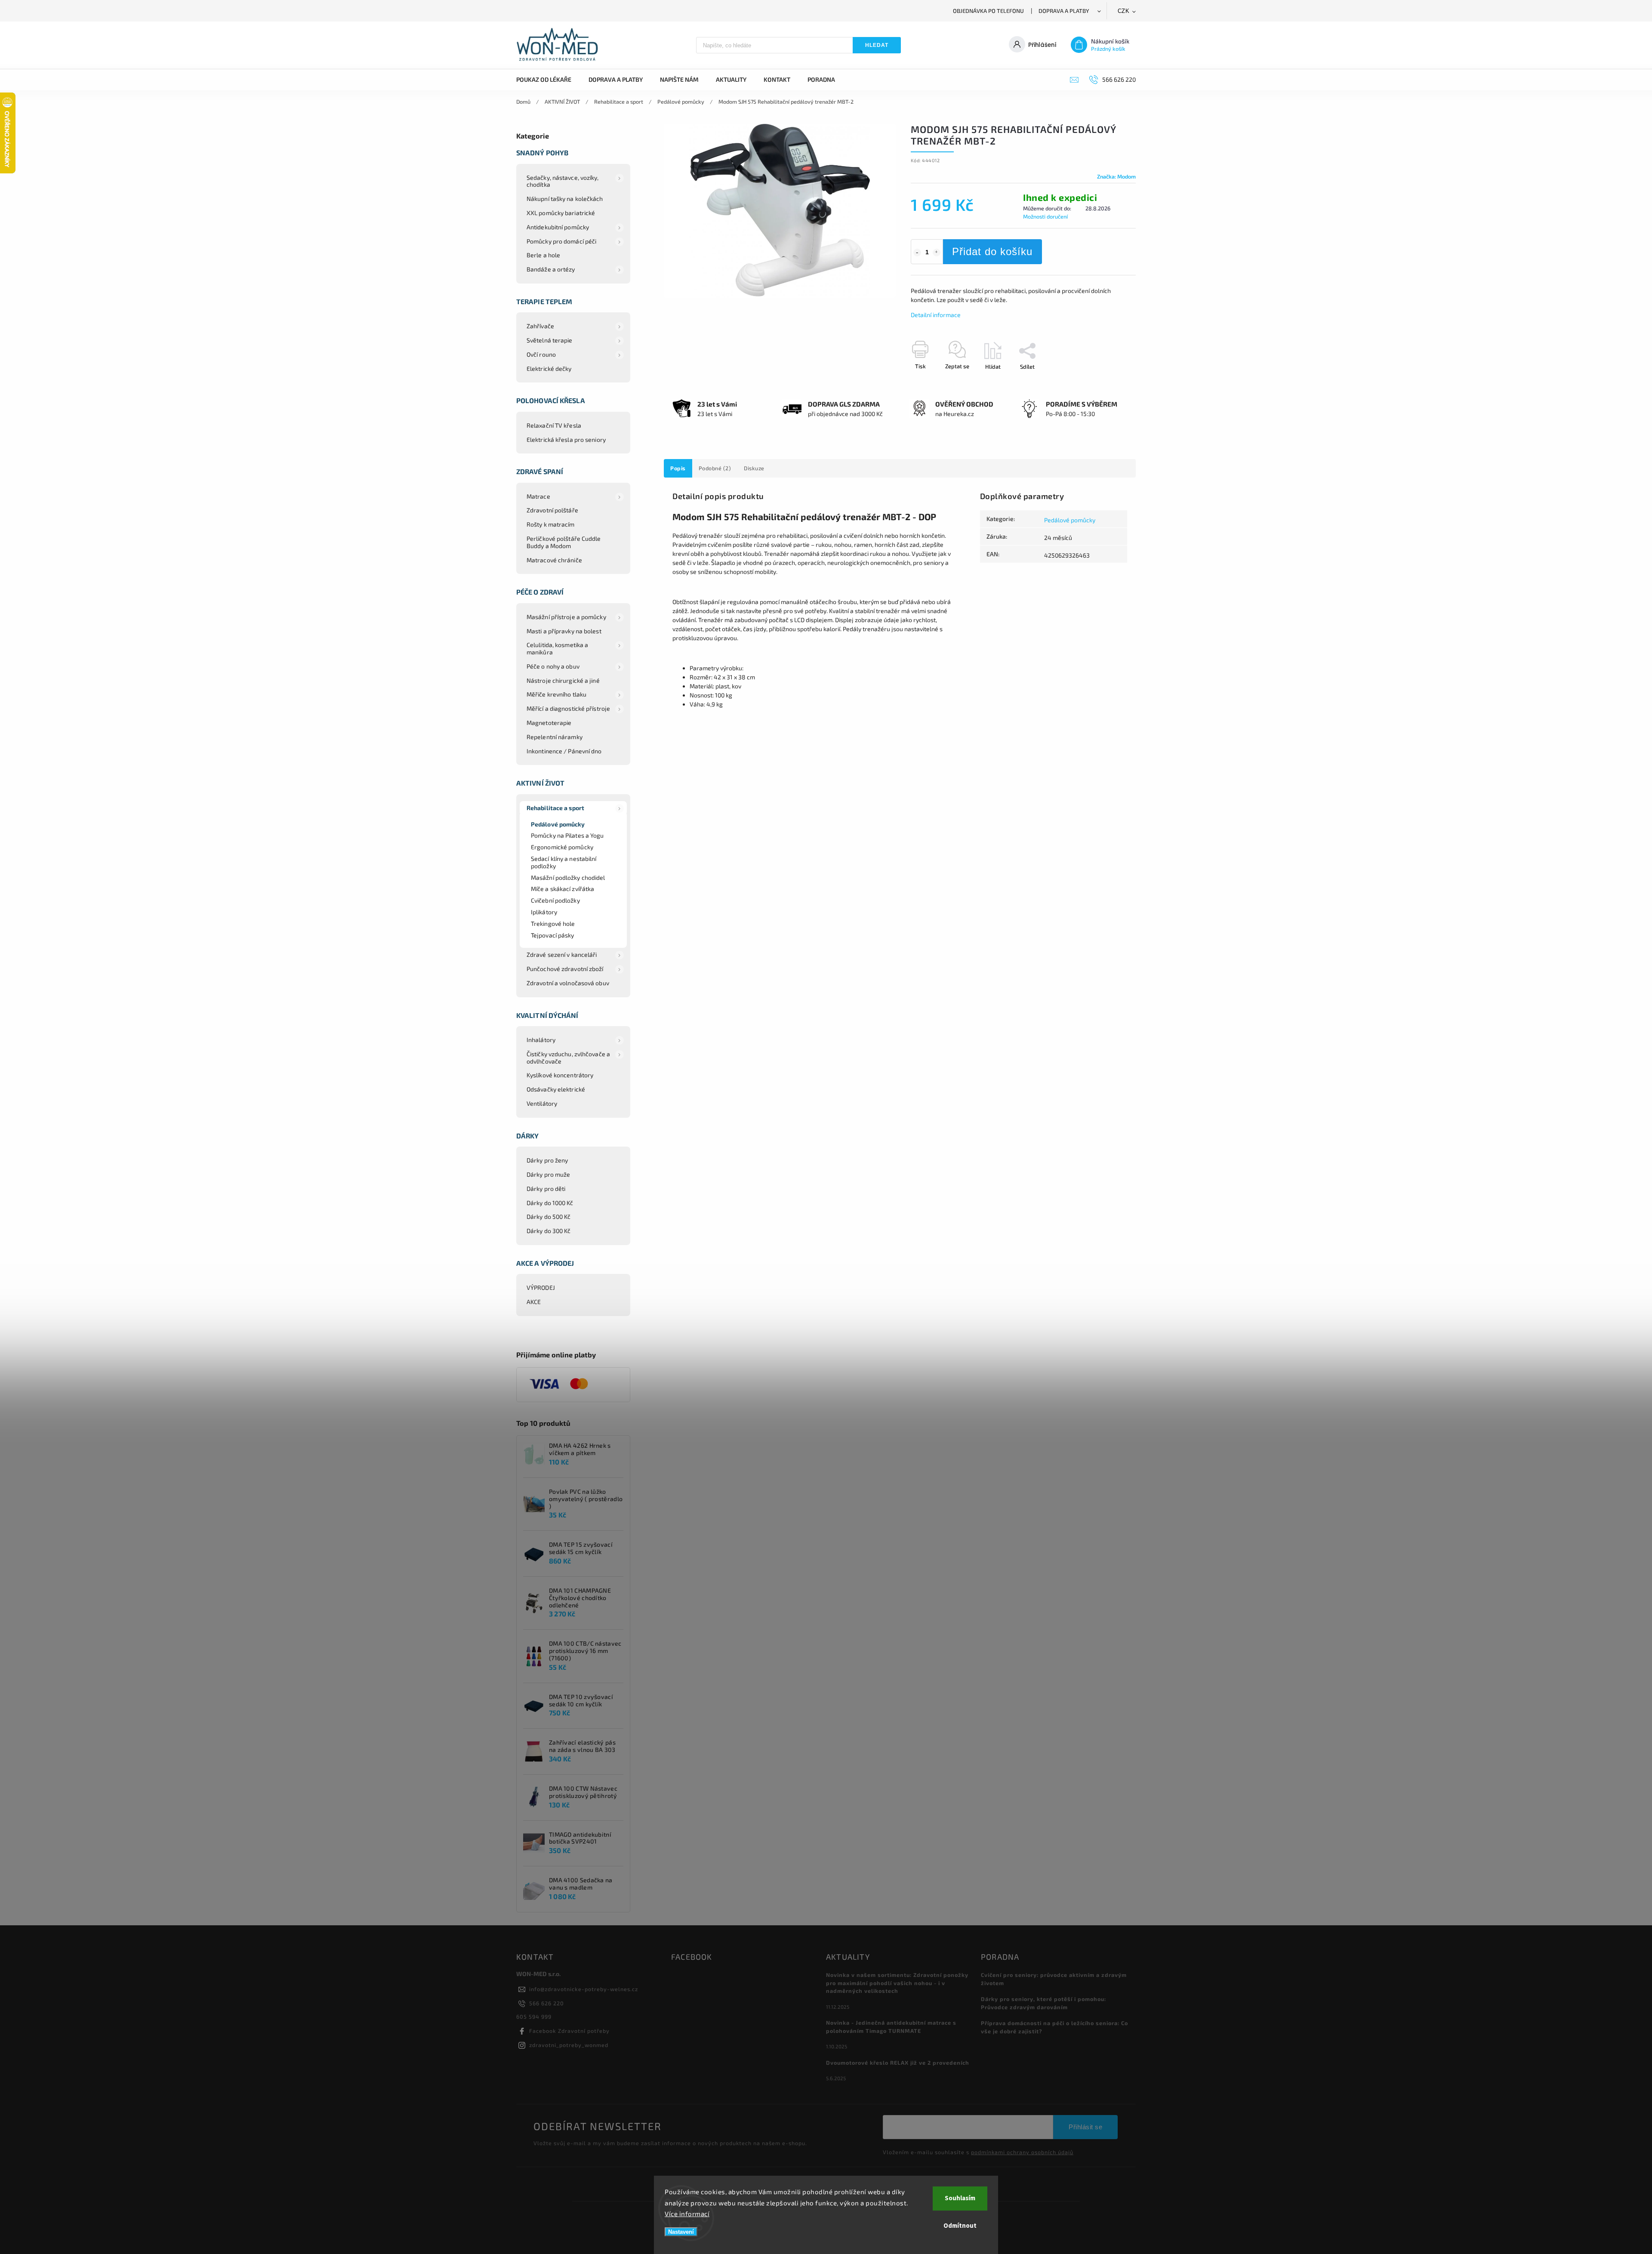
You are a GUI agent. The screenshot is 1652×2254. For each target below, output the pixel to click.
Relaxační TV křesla (554, 425)
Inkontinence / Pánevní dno (564, 751)
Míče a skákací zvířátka (562, 889)
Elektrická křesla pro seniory (566, 439)
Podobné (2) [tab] (715, 468)
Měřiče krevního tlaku (556, 694)
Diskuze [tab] (754, 468)
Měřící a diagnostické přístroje (568, 708)
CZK (1124, 11)
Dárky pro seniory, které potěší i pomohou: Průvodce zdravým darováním (1043, 2003)
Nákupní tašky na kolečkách (565, 199)
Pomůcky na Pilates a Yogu (567, 835)
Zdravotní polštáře (552, 510)
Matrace (538, 496)
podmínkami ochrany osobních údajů (1022, 2152)
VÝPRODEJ (541, 1287)
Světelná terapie (550, 340)
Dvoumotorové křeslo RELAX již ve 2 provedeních (898, 2063)
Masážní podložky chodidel (568, 877)
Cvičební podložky (555, 900)
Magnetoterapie (549, 723)
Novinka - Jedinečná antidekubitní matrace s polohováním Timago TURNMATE (891, 2027)
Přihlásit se (1085, 2127)
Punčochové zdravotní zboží (565, 969)
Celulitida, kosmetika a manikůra (557, 648)
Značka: (1116, 176)
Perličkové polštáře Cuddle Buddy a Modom (564, 542)
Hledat (877, 45)
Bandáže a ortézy (551, 269)
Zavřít (1109, 382)
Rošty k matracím (551, 524)
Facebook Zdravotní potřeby (569, 2031)
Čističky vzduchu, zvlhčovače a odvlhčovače (568, 1058)
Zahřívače (540, 326)
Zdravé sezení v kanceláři (562, 954)
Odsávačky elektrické (556, 1089)
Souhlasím (960, 2198)
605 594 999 (534, 2017)
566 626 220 (547, 2003)
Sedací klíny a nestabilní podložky (564, 862)
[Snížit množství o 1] (917, 253)
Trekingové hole (553, 923)
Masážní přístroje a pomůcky (566, 617)
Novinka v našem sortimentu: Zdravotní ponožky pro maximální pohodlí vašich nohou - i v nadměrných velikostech (897, 1983)
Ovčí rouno (541, 354)
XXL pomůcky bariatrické (561, 213)
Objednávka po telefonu (988, 11)
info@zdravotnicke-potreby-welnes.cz (584, 1989)
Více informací (687, 2214)
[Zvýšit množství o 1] (937, 253)
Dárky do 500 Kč (549, 1216)
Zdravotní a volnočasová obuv (568, 983)
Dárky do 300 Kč (549, 1231)
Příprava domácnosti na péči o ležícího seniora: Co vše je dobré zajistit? (1054, 2027)
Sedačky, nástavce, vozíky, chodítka (563, 181)
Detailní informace (936, 315)
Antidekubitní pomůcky (558, 227)
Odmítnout (960, 2226)
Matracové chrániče (554, 560)
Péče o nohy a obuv (553, 666)
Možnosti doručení (1045, 216)
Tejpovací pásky (553, 935)
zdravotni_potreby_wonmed (569, 2045)
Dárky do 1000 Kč (550, 1203)
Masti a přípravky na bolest (564, 631)
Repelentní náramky (555, 737)
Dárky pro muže (548, 1174)
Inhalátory (541, 1040)
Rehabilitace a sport (555, 808)
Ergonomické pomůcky (562, 847)
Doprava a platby (1064, 11)
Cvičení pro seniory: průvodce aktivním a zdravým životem (1054, 1979)
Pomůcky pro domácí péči (561, 241)
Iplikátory (544, 912)
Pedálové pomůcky (558, 824)
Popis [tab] (678, 468)
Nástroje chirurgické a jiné (563, 680)
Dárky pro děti (546, 1189)
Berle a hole (543, 255)
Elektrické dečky (549, 368)
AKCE (534, 1302)
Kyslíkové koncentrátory (560, 1075)
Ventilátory (542, 1103)
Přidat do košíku (992, 251)
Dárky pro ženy (547, 1160)
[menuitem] (548, 80)
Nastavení (681, 2232)
